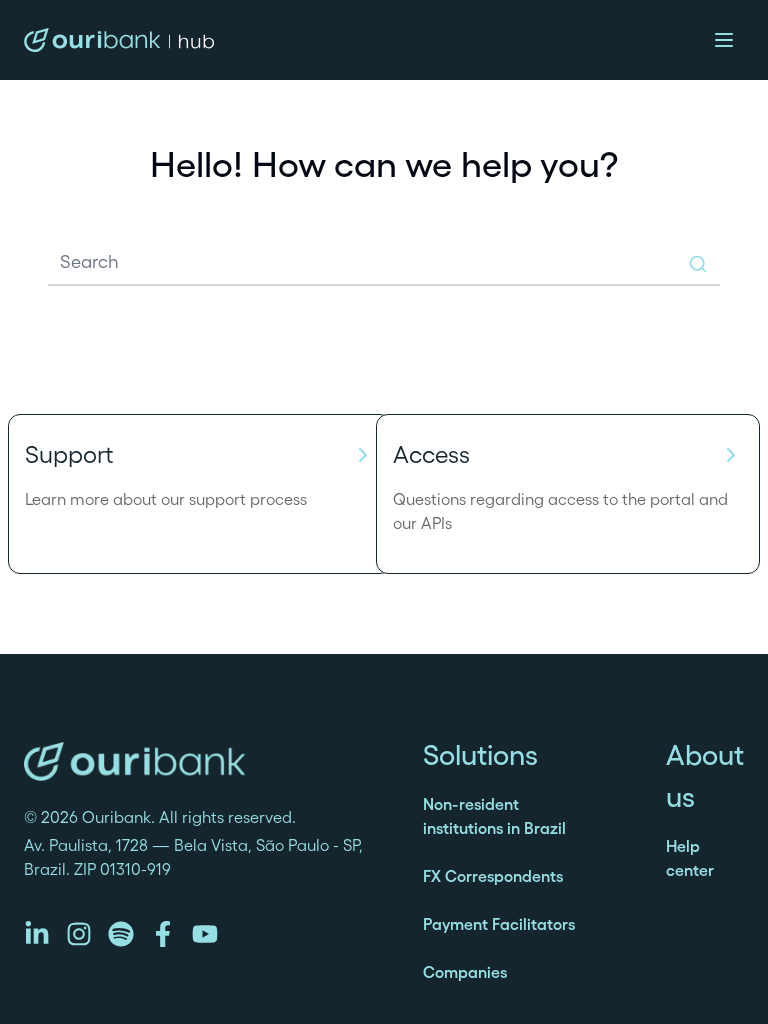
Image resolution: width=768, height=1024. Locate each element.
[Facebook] (163, 934)
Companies (465, 972)
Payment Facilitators (499, 924)
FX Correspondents (493, 876)
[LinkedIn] (37, 934)
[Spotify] (121, 934)
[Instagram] (79, 934)
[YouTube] (205, 934)
